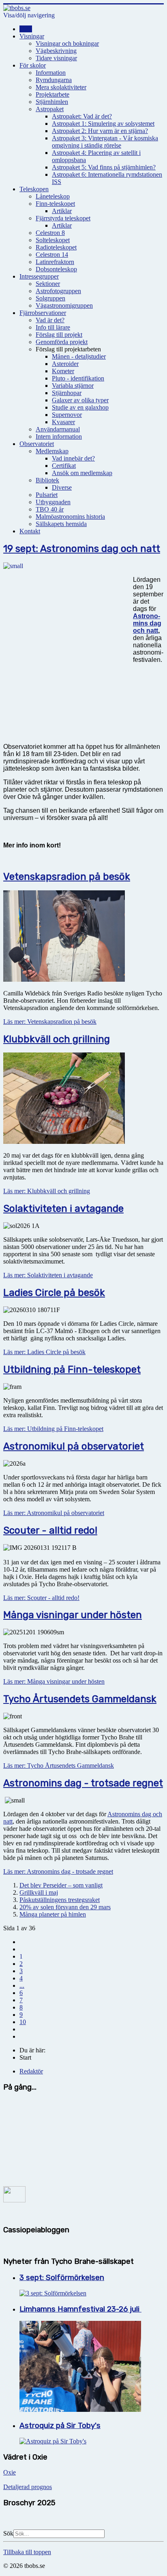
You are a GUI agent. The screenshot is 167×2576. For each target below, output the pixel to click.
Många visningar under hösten (73, 1615)
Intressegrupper (39, 276)
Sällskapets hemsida (61, 524)
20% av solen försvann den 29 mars (65, 1907)
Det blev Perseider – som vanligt (61, 1885)
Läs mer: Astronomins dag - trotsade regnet (58, 1871)
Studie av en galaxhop (80, 407)
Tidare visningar (56, 58)
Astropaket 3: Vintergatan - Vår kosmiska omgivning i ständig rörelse (105, 142)
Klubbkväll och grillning (57, 1039)
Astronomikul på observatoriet (74, 1446)
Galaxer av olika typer (80, 400)
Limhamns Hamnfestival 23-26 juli (80, 2309)
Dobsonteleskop (56, 269)
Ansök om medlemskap (82, 473)
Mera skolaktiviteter (61, 87)
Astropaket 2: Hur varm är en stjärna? (100, 131)
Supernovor (67, 415)
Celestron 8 (50, 233)
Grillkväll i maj (39, 1892)
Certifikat (64, 466)
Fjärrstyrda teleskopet (63, 218)
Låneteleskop (53, 196)
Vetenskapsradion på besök (67, 877)
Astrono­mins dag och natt (147, 623)
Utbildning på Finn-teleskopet (72, 1369)
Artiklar (62, 211)
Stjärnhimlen (52, 102)
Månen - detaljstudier (79, 356)
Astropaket (50, 109)
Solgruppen (50, 298)
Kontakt (30, 531)
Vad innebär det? (73, 458)
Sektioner (48, 284)
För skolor (33, 65)
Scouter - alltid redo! (50, 1530)
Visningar (32, 36)
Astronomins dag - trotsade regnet (83, 1783)
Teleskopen (34, 189)
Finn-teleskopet (55, 204)
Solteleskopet (53, 240)
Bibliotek (47, 480)
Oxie (10, 2472)
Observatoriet (37, 444)
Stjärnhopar (67, 393)
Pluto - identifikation (78, 378)
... (22, 1985)
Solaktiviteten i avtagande (63, 1209)
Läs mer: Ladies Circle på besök (44, 1352)
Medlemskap (52, 451)
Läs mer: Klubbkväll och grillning (47, 1191)
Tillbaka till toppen (27, 2552)
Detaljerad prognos (28, 2487)
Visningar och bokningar (67, 43)
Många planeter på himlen (53, 1914)
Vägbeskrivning (56, 51)
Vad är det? (50, 320)
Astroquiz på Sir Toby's (60, 2426)
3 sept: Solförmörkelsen (62, 2278)
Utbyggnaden (53, 502)
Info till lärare (53, 327)
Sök (8, 2533)
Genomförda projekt (62, 342)
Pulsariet (47, 495)
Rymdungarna (54, 80)
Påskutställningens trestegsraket (60, 1900)
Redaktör (31, 2071)
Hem (26, 29)
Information (51, 73)
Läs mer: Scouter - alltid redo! (41, 1598)
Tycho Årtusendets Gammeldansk (80, 1699)
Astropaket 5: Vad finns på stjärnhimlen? (104, 167)
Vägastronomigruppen (64, 305)
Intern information (59, 436)
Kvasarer (63, 422)
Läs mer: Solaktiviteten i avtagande (48, 1275)
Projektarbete (52, 94)
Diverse (62, 487)
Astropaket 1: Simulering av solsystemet (103, 124)
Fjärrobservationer (43, 313)
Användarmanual (58, 429)
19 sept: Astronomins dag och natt (82, 549)
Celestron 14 (52, 255)
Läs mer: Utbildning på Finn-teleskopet (53, 1429)
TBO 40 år (50, 509)
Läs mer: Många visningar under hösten (54, 1681)
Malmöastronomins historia (70, 517)
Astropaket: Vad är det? (82, 116)
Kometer (63, 371)
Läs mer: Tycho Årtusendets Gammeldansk (59, 1766)
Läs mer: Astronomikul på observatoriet (54, 1513)
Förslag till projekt (59, 335)
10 (23, 2022)
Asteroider (65, 364)
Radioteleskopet (56, 247)
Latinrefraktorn (55, 262)
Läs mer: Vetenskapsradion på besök (50, 1022)
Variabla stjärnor (73, 386)
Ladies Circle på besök (54, 1293)
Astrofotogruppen (58, 291)
